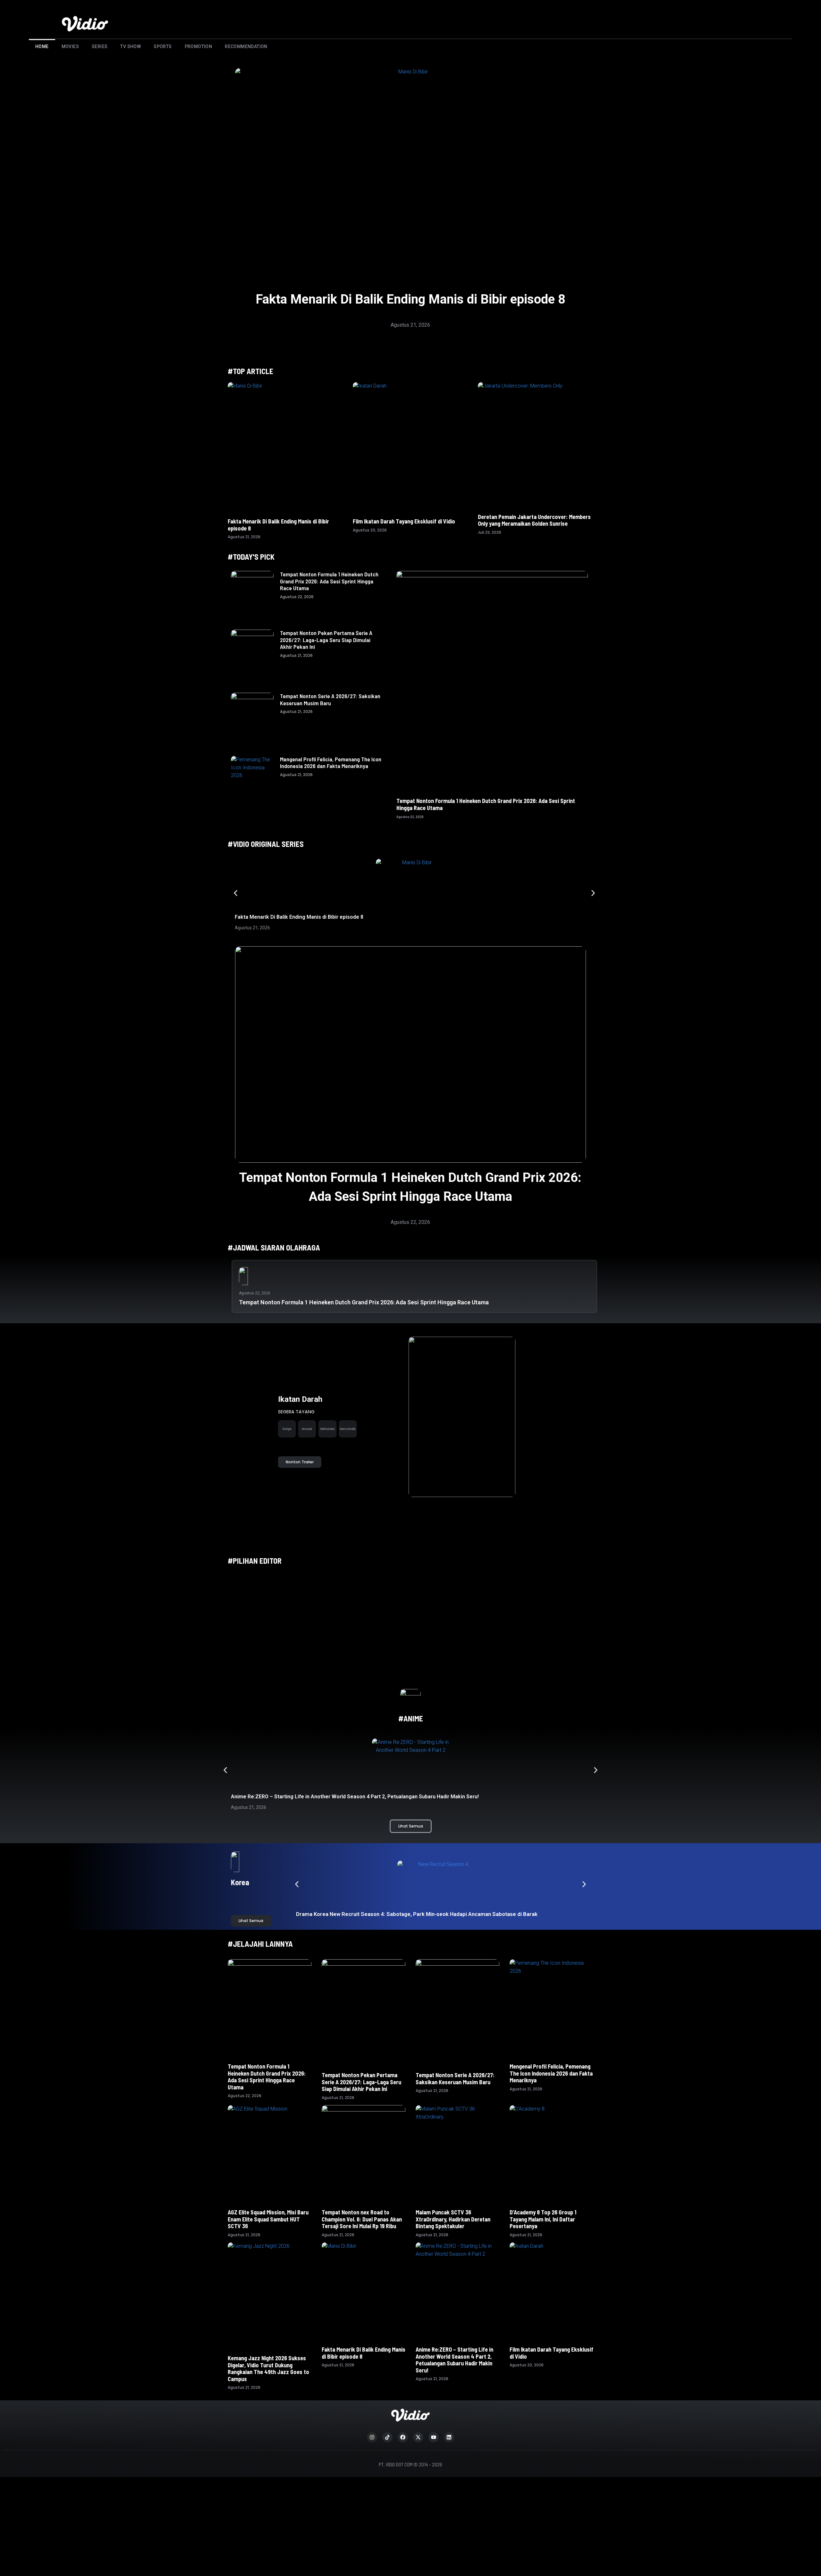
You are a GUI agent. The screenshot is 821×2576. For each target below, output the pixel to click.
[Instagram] (372, 2437)
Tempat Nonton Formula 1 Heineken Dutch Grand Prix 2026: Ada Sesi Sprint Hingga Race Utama (329, 581)
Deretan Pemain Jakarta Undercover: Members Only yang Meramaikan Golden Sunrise (534, 520)
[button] (236, 893)
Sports (163, 46)
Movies (70, 46)
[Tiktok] (387, 2437)
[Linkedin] (449, 2437)
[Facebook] (403, 2437)
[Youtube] (434, 2437)
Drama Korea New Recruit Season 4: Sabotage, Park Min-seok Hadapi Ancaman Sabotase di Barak (417, 1914)
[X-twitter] (418, 2437)
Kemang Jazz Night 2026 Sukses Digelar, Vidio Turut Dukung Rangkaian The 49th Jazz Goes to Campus (268, 2368)
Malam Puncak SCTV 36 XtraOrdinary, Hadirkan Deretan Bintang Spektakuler (453, 2219)
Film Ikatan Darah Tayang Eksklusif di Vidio (404, 521)
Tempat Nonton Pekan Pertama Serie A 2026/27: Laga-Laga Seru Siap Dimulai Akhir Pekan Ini (326, 640)
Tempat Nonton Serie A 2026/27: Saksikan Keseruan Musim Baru (330, 699)
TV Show (131, 46)
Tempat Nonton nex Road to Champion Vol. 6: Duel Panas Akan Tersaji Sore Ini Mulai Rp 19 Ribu (362, 2219)
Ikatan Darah (300, 1399)
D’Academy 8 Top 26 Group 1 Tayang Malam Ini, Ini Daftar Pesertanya (543, 2219)
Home (42, 46)
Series (100, 46)
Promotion (199, 46)
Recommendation (246, 46)
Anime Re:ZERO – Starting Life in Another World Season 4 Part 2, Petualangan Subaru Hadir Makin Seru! (355, 1797)
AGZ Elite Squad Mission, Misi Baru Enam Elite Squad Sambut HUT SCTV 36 (268, 2219)
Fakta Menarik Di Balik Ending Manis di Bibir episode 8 (410, 299)
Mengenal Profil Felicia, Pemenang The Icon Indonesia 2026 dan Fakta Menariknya (331, 763)
